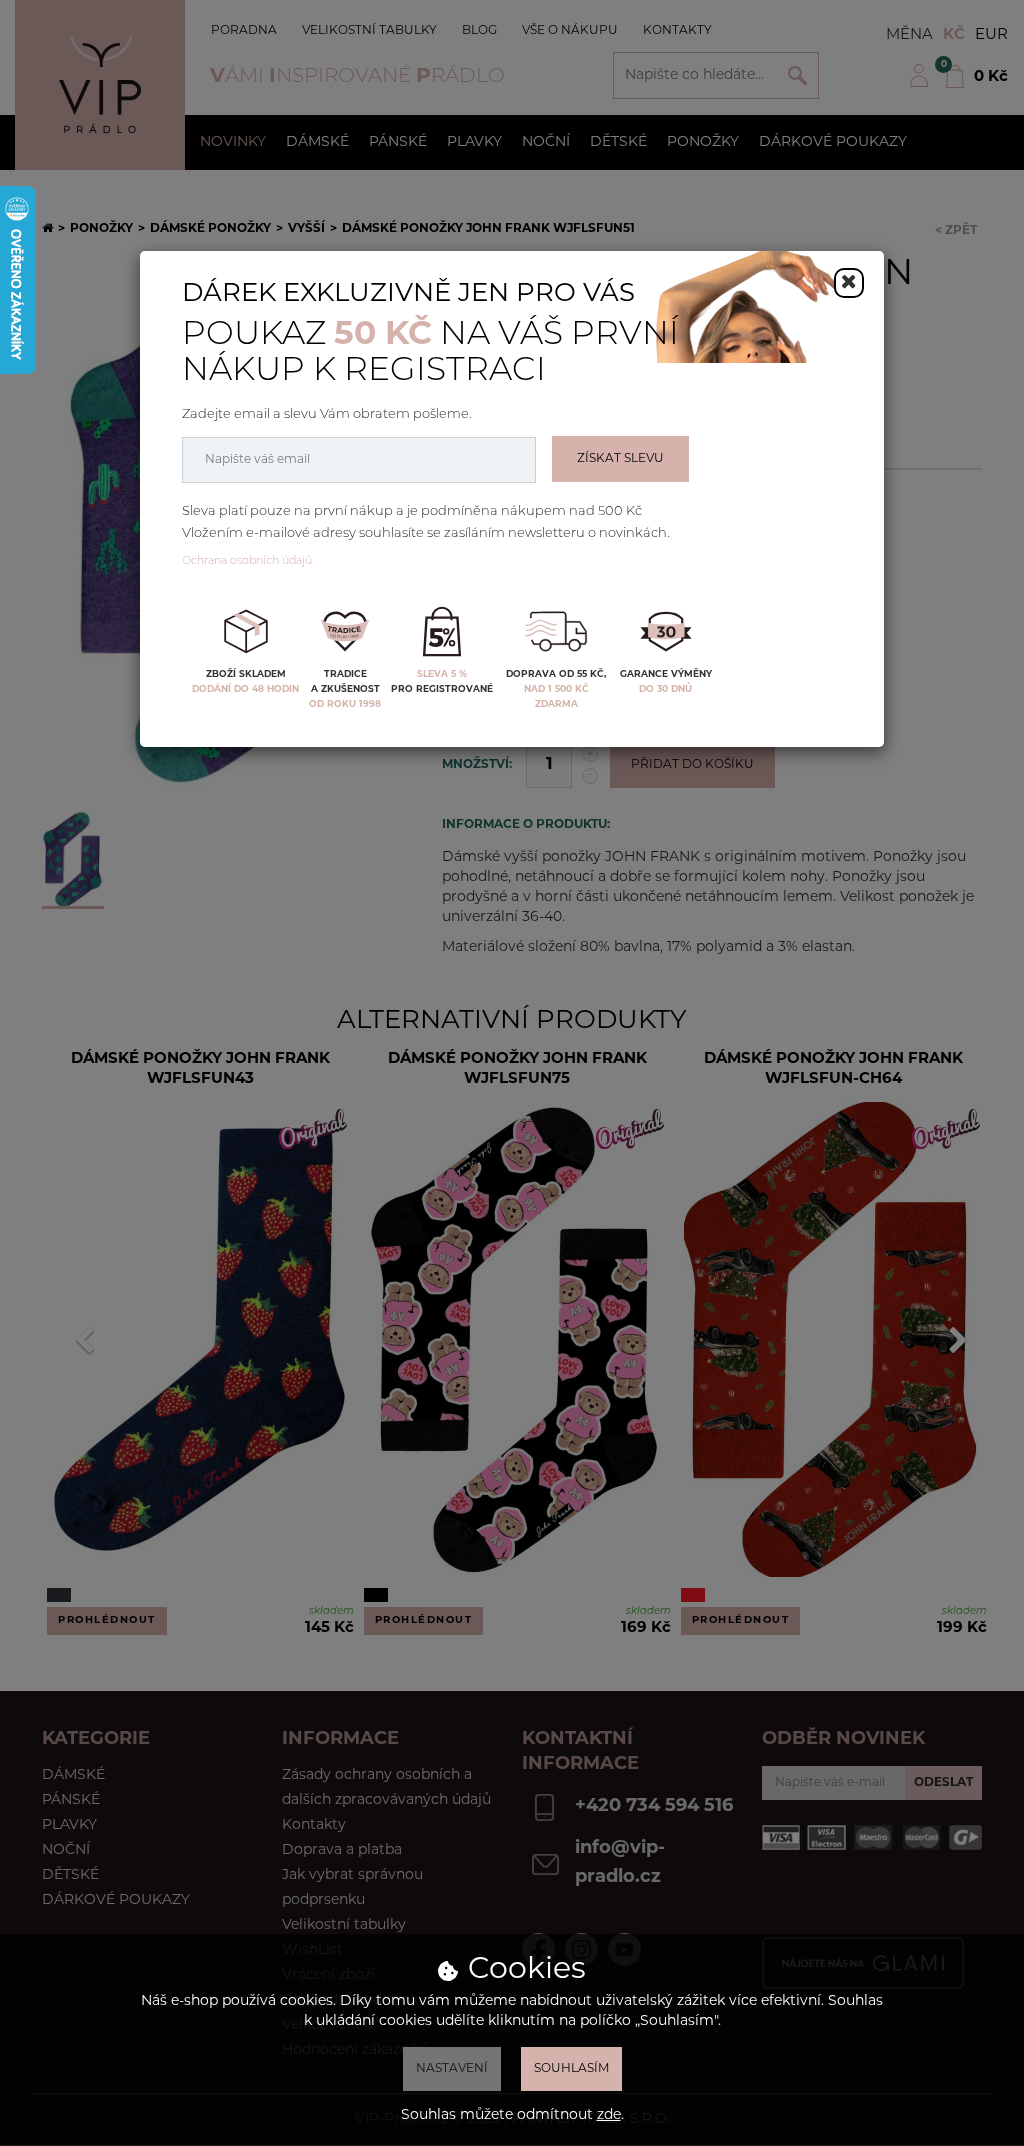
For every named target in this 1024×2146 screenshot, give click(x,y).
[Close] (849, 283)
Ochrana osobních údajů (247, 561)
